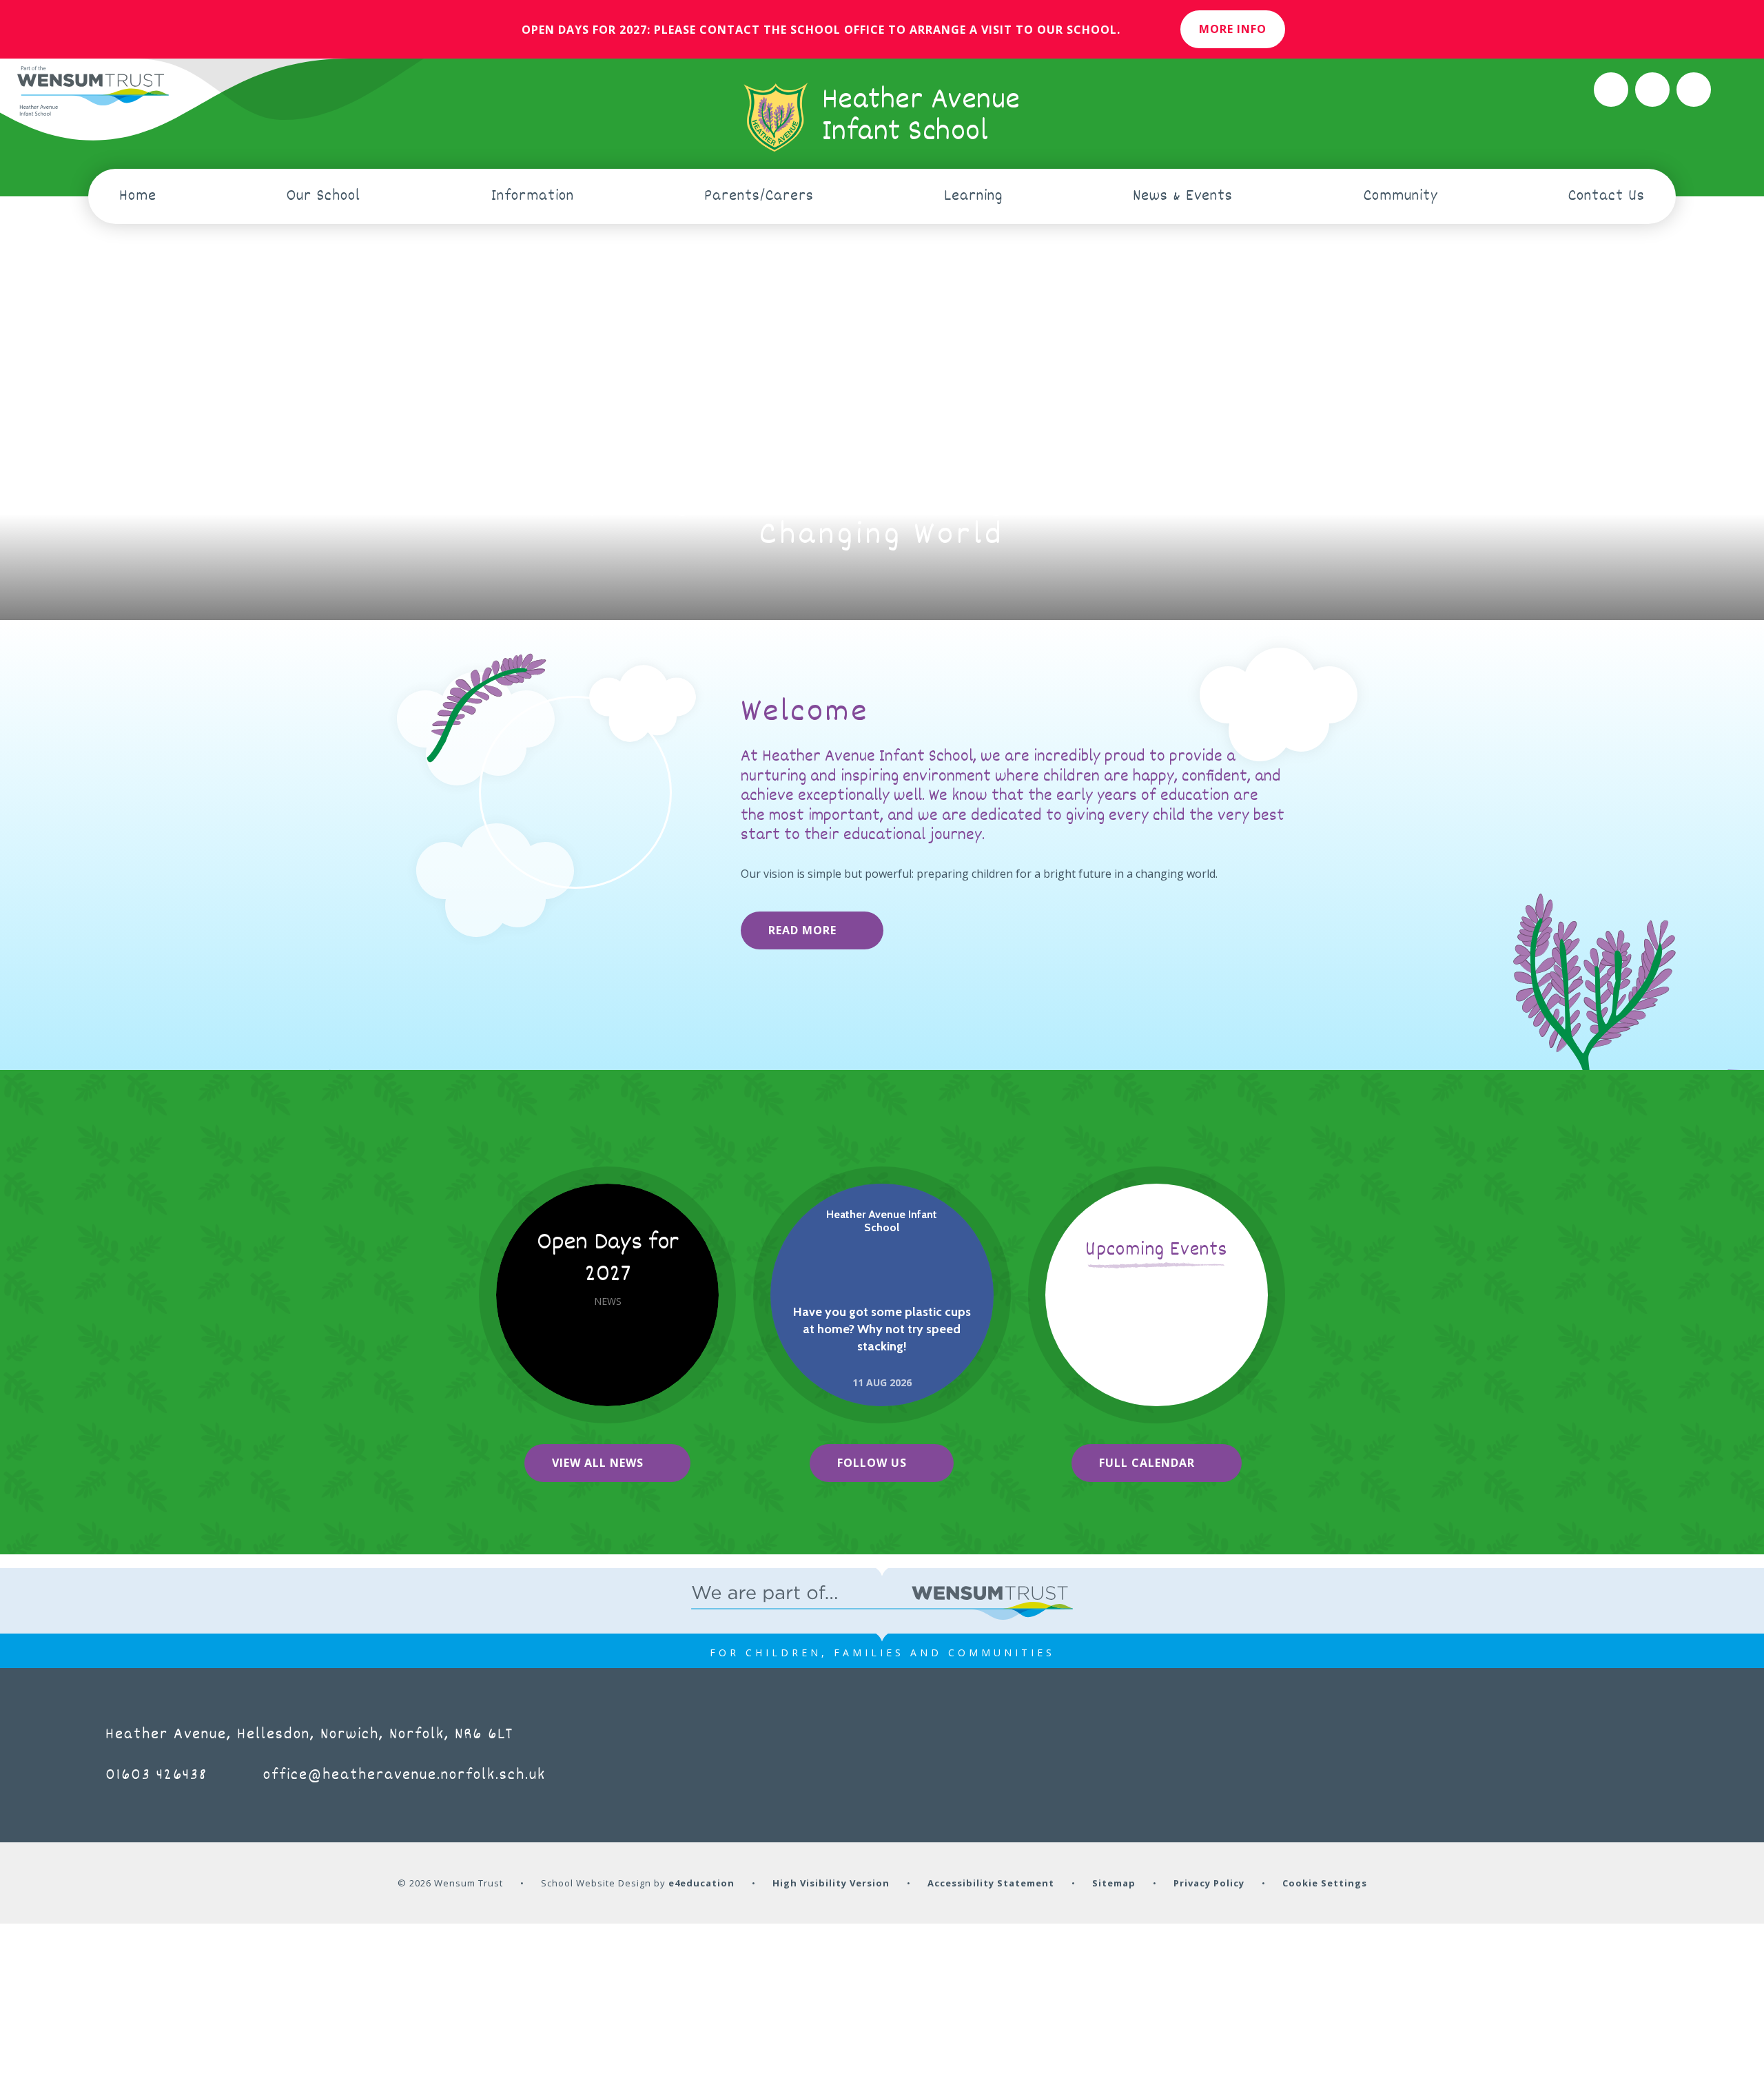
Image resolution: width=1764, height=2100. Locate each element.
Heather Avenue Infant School (882, 1221)
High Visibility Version (831, 1883)
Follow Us (872, 1463)
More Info (1233, 29)
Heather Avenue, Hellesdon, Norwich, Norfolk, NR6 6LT (309, 1735)
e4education (701, 1883)
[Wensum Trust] (93, 92)
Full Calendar (1147, 1463)
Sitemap (1114, 1883)
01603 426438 (156, 1775)
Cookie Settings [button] (1325, 1883)
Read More (802, 930)
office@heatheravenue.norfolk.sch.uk (404, 1775)
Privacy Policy (1209, 1883)
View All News (598, 1463)
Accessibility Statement (991, 1883)
